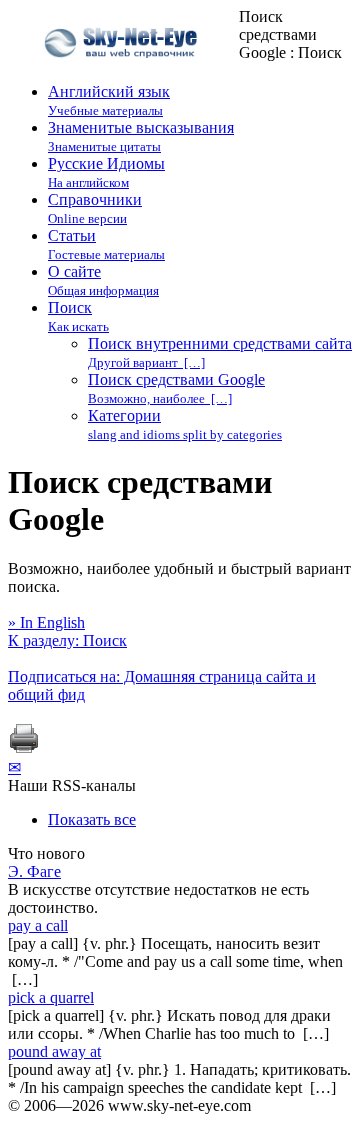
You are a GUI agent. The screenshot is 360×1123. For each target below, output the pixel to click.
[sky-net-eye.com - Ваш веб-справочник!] (123, 73)
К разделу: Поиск (67, 640)
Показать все (92, 819)
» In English (46, 622)
